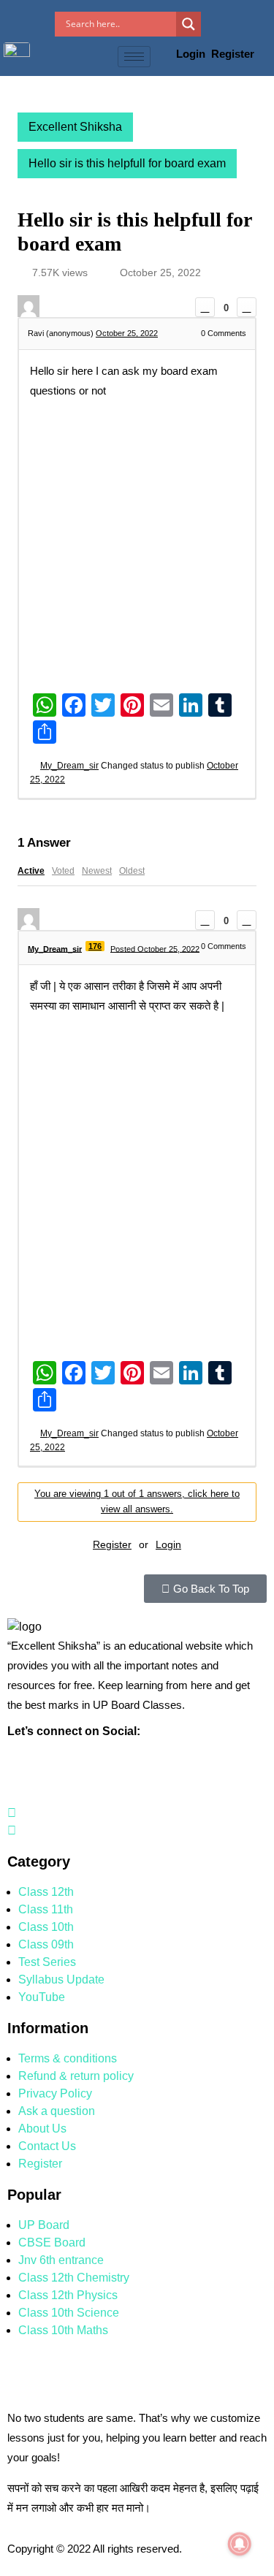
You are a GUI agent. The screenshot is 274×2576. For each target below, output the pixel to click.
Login (192, 54)
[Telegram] (12, 1830)
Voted (63, 871)
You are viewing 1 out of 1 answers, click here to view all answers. (137, 1501)
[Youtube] (12, 1813)
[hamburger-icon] (134, 57)
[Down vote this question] (247, 307)
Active (31, 871)
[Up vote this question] (205, 307)
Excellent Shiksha (75, 127)
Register (233, 54)
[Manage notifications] (240, 2544)
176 (95, 946)
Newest (97, 871)
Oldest (132, 871)
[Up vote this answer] (205, 920)
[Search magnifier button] (189, 24)
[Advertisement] (137, 545)
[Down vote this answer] (247, 920)
